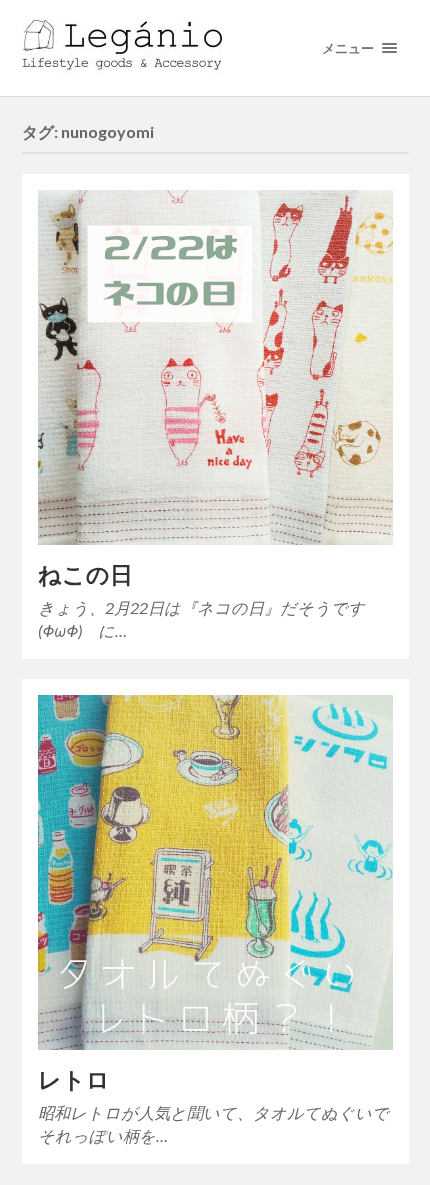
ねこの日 (85, 574)
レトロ (74, 1079)
